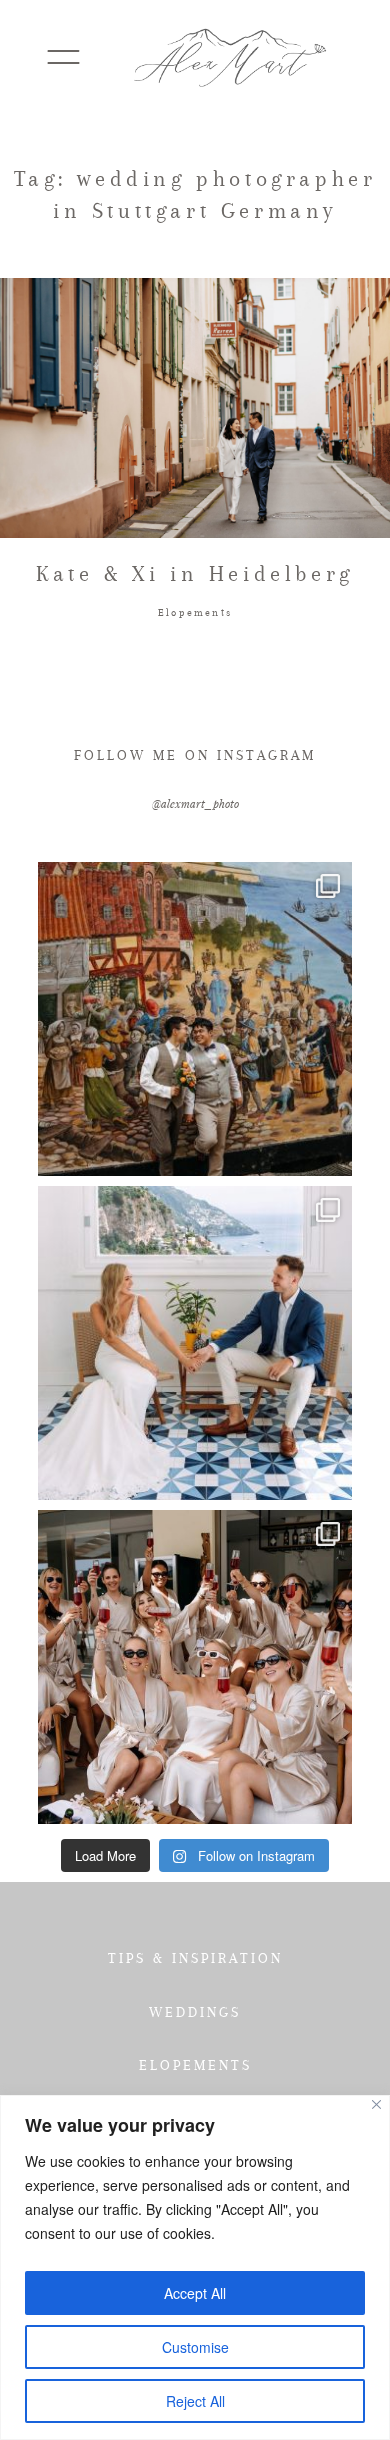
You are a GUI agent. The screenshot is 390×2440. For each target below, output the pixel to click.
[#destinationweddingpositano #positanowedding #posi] (195, 1343)
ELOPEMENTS (195, 2065)
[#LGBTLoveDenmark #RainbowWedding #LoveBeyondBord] (195, 1019)
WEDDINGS (195, 2012)
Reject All (195, 2401)
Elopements (195, 612)
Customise (195, 2347)
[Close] (376, 2104)
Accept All (195, 2293)
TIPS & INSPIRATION (195, 1958)
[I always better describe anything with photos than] (195, 1667)
